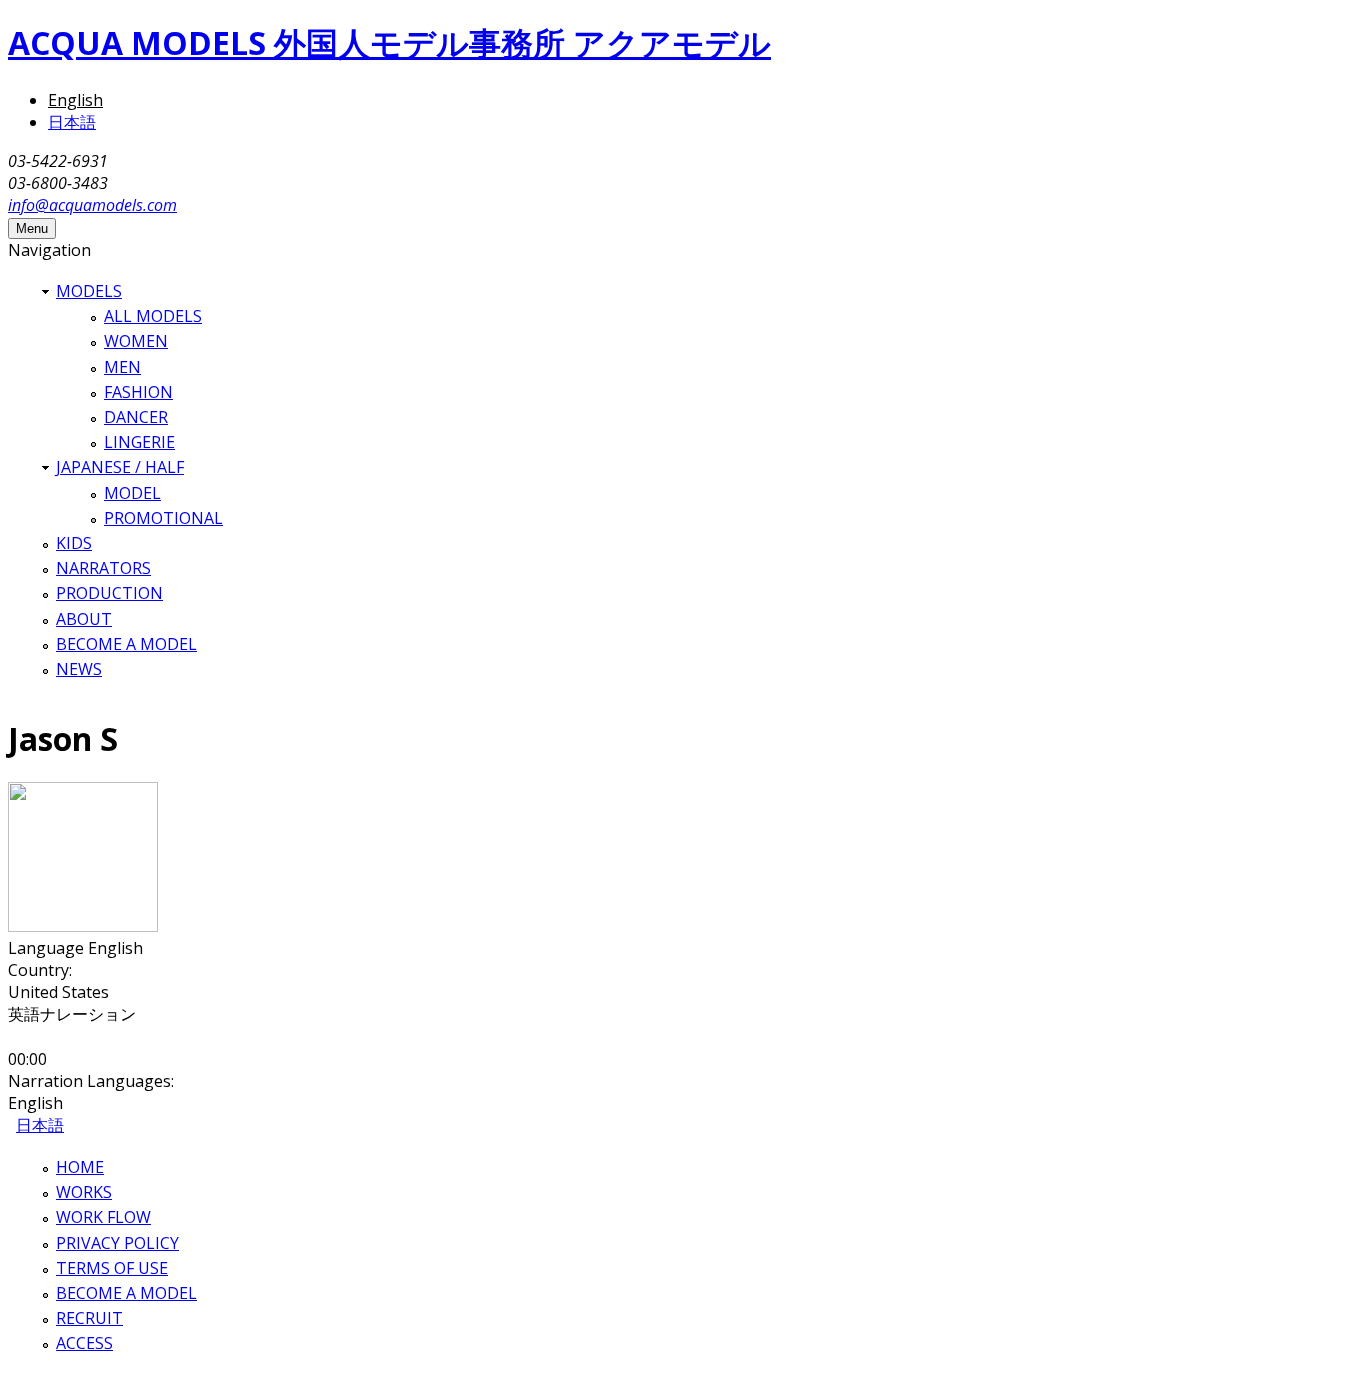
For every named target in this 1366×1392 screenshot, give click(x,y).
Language (48, 948)
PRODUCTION (109, 593)
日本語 (72, 122)
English (75, 100)
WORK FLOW (103, 1217)
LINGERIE (139, 442)
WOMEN (136, 341)
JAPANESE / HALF (120, 467)
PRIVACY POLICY (117, 1243)
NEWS (79, 669)
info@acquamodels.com (92, 205)
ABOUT (84, 619)
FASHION (138, 392)
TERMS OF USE (112, 1268)
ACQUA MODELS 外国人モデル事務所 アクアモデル (389, 42)
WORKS (84, 1192)
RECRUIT (89, 1318)
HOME (80, 1167)
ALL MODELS (153, 316)
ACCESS (84, 1343)
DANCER (136, 417)
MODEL (132, 493)
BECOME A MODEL (126, 644)
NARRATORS (103, 568)
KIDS (74, 543)
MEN (122, 367)
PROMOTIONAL (163, 518)
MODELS (89, 291)
